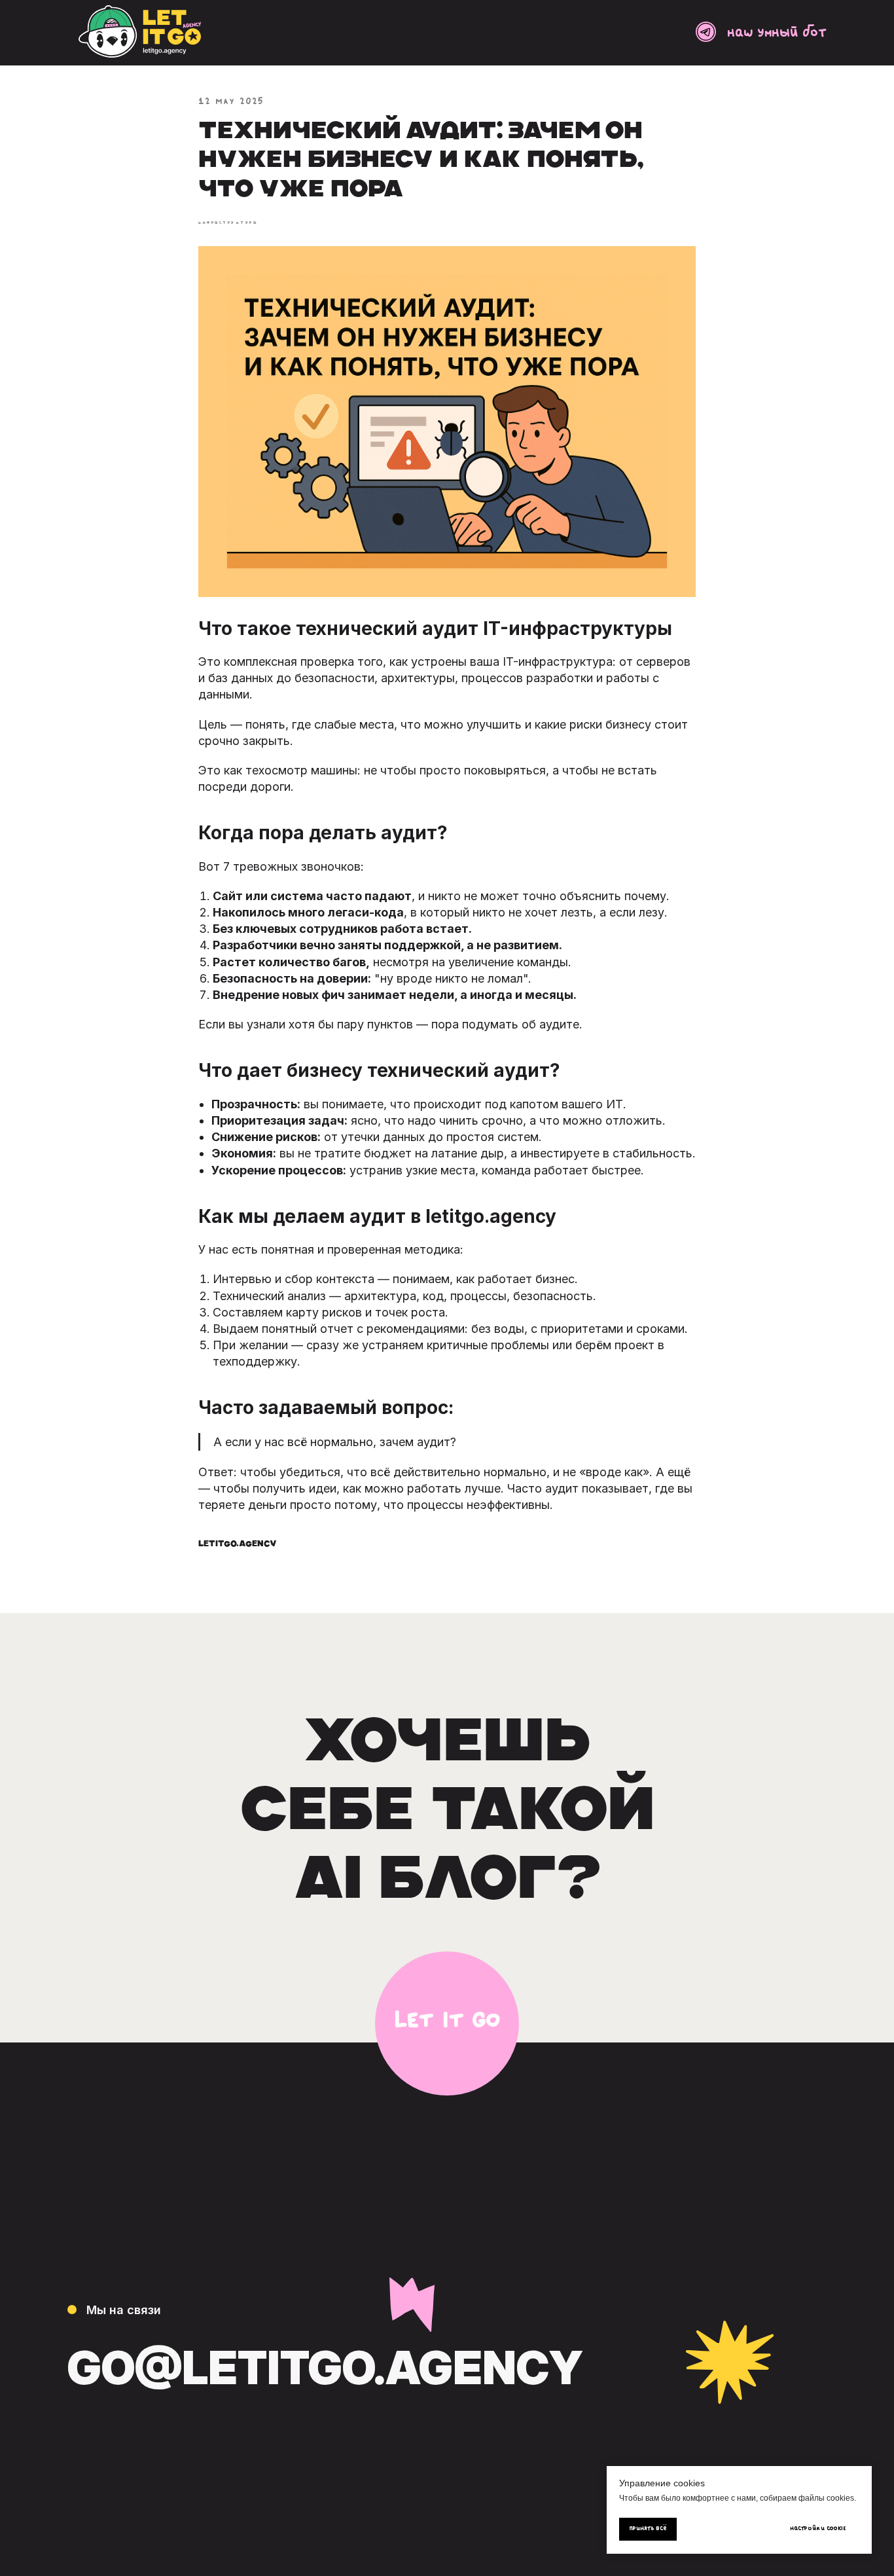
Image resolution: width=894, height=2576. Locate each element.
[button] (447, 2023)
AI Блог (749, 2208)
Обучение (760, 2238)
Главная (753, 2179)
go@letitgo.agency (325, 2367)
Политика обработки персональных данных (173, 2464)
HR (733, 2267)
